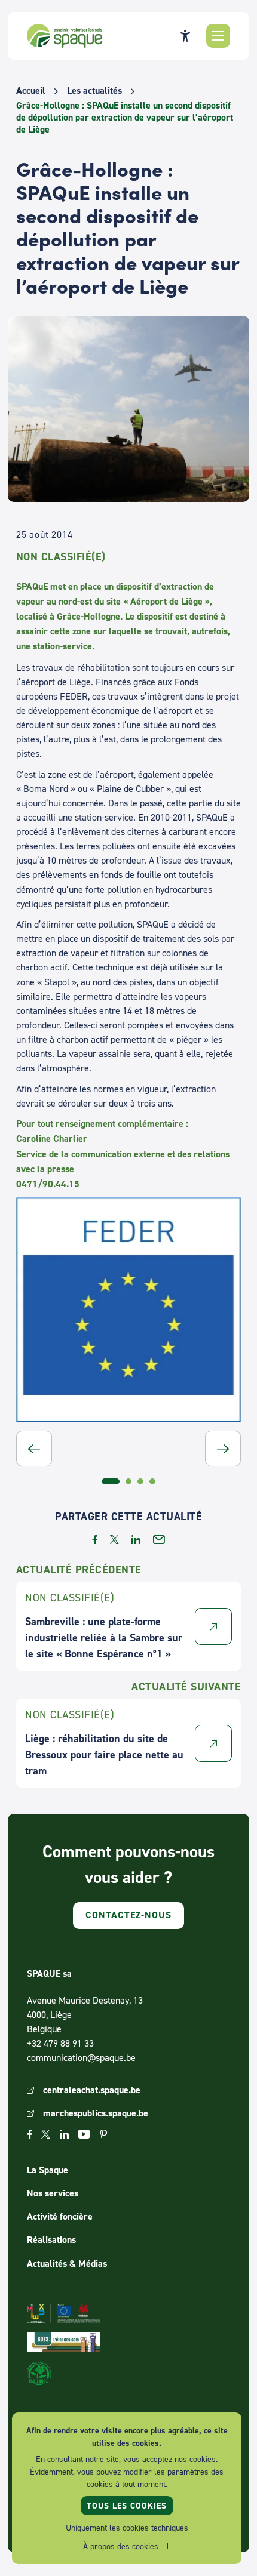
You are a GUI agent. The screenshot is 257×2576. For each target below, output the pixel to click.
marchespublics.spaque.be (96, 2113)
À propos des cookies (121, 2546)
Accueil (31, 91)
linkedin (136, 1540)
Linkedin (64, 2134)
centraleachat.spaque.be (92, 2090)
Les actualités (94, 91)
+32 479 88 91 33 (60, 2043)
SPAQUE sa (65, 36)
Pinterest (103, 2134)
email (159, 1540)
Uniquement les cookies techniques (127, 2527)
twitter (114, 1540)
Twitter (46, 2134)
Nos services (53, 2193)
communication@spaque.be (81, 2057)
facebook (95, 1540)
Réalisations (51, 2240)
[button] (218, 36)
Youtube (84, 2134)
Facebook (30, 2134)
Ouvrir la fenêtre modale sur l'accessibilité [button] (185, 36)
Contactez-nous (128, 1915)
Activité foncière (60, 2216)
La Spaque (48, 2170)
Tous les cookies (127, 2506)
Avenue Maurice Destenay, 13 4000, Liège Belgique (85, 2014)
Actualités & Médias (67, 2264)
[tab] (111, 1481)
